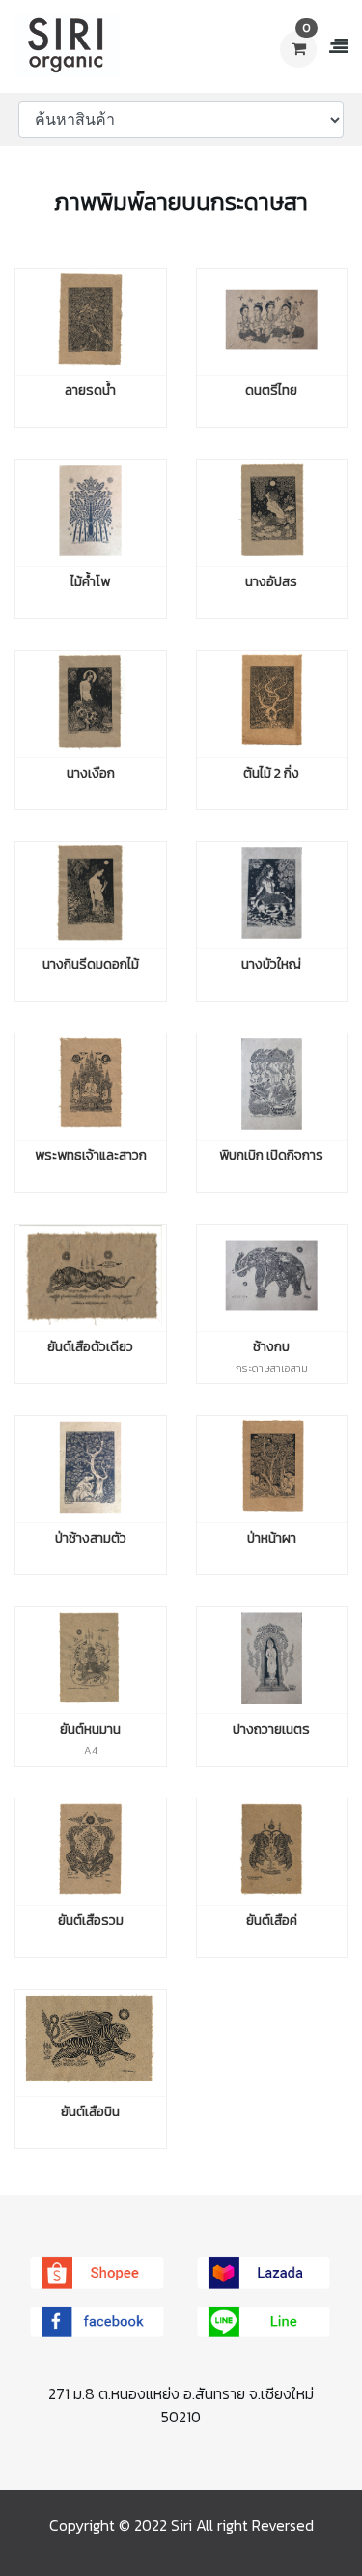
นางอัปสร (271, 579)
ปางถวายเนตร (271, 1727)
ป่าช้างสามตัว (91, 1535)
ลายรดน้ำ (90, 388)
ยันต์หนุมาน (90, 1727)
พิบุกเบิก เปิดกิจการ (271, 1153)
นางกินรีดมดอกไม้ (91, 962)
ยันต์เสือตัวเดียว (90, 1344)
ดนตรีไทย (271, 388)
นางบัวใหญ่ (271, 962)
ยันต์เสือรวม (91, 1918)
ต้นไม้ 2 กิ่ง (271, 770)
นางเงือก (91, 770)
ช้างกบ (271, 1344)
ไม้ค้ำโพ (90, 579)
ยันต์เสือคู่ (272, 1918)
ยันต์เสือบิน (90, 2109)
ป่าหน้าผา (272, 1535)
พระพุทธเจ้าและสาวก (91, 1153)
